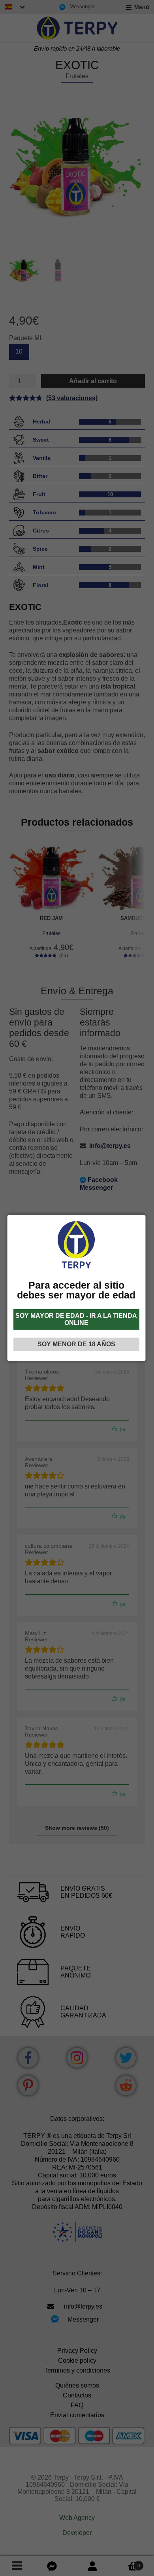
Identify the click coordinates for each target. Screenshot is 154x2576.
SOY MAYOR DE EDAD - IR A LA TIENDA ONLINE (76, 1319)
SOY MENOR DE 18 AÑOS (76, 1344)
